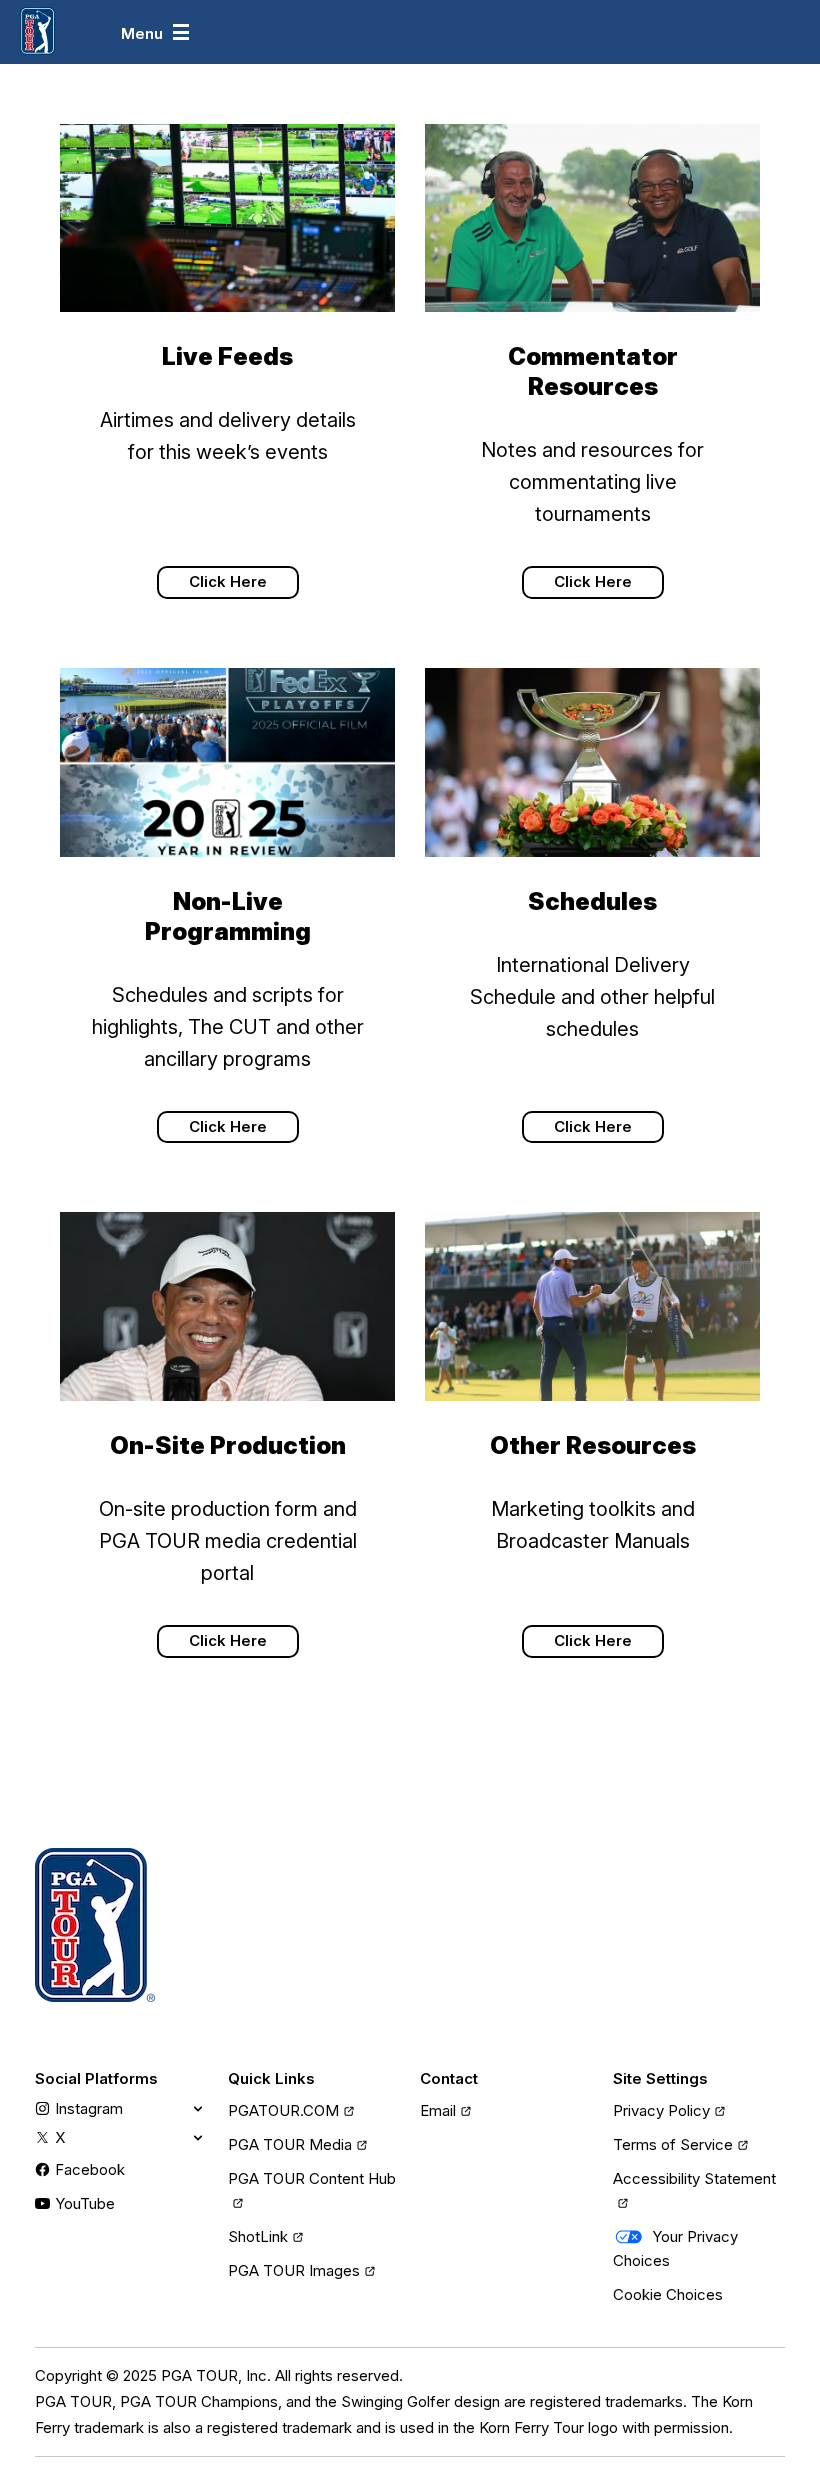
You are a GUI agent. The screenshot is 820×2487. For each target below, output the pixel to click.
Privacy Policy (661, 2110)
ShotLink (258, 2236)
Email (438, 2110)
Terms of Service (673, 2144)
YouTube (85, 2203)
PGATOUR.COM (283, 2110)
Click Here (228, 581)
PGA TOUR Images (294, 2270)
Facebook (90, 2169)
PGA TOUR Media (290, 2144)
